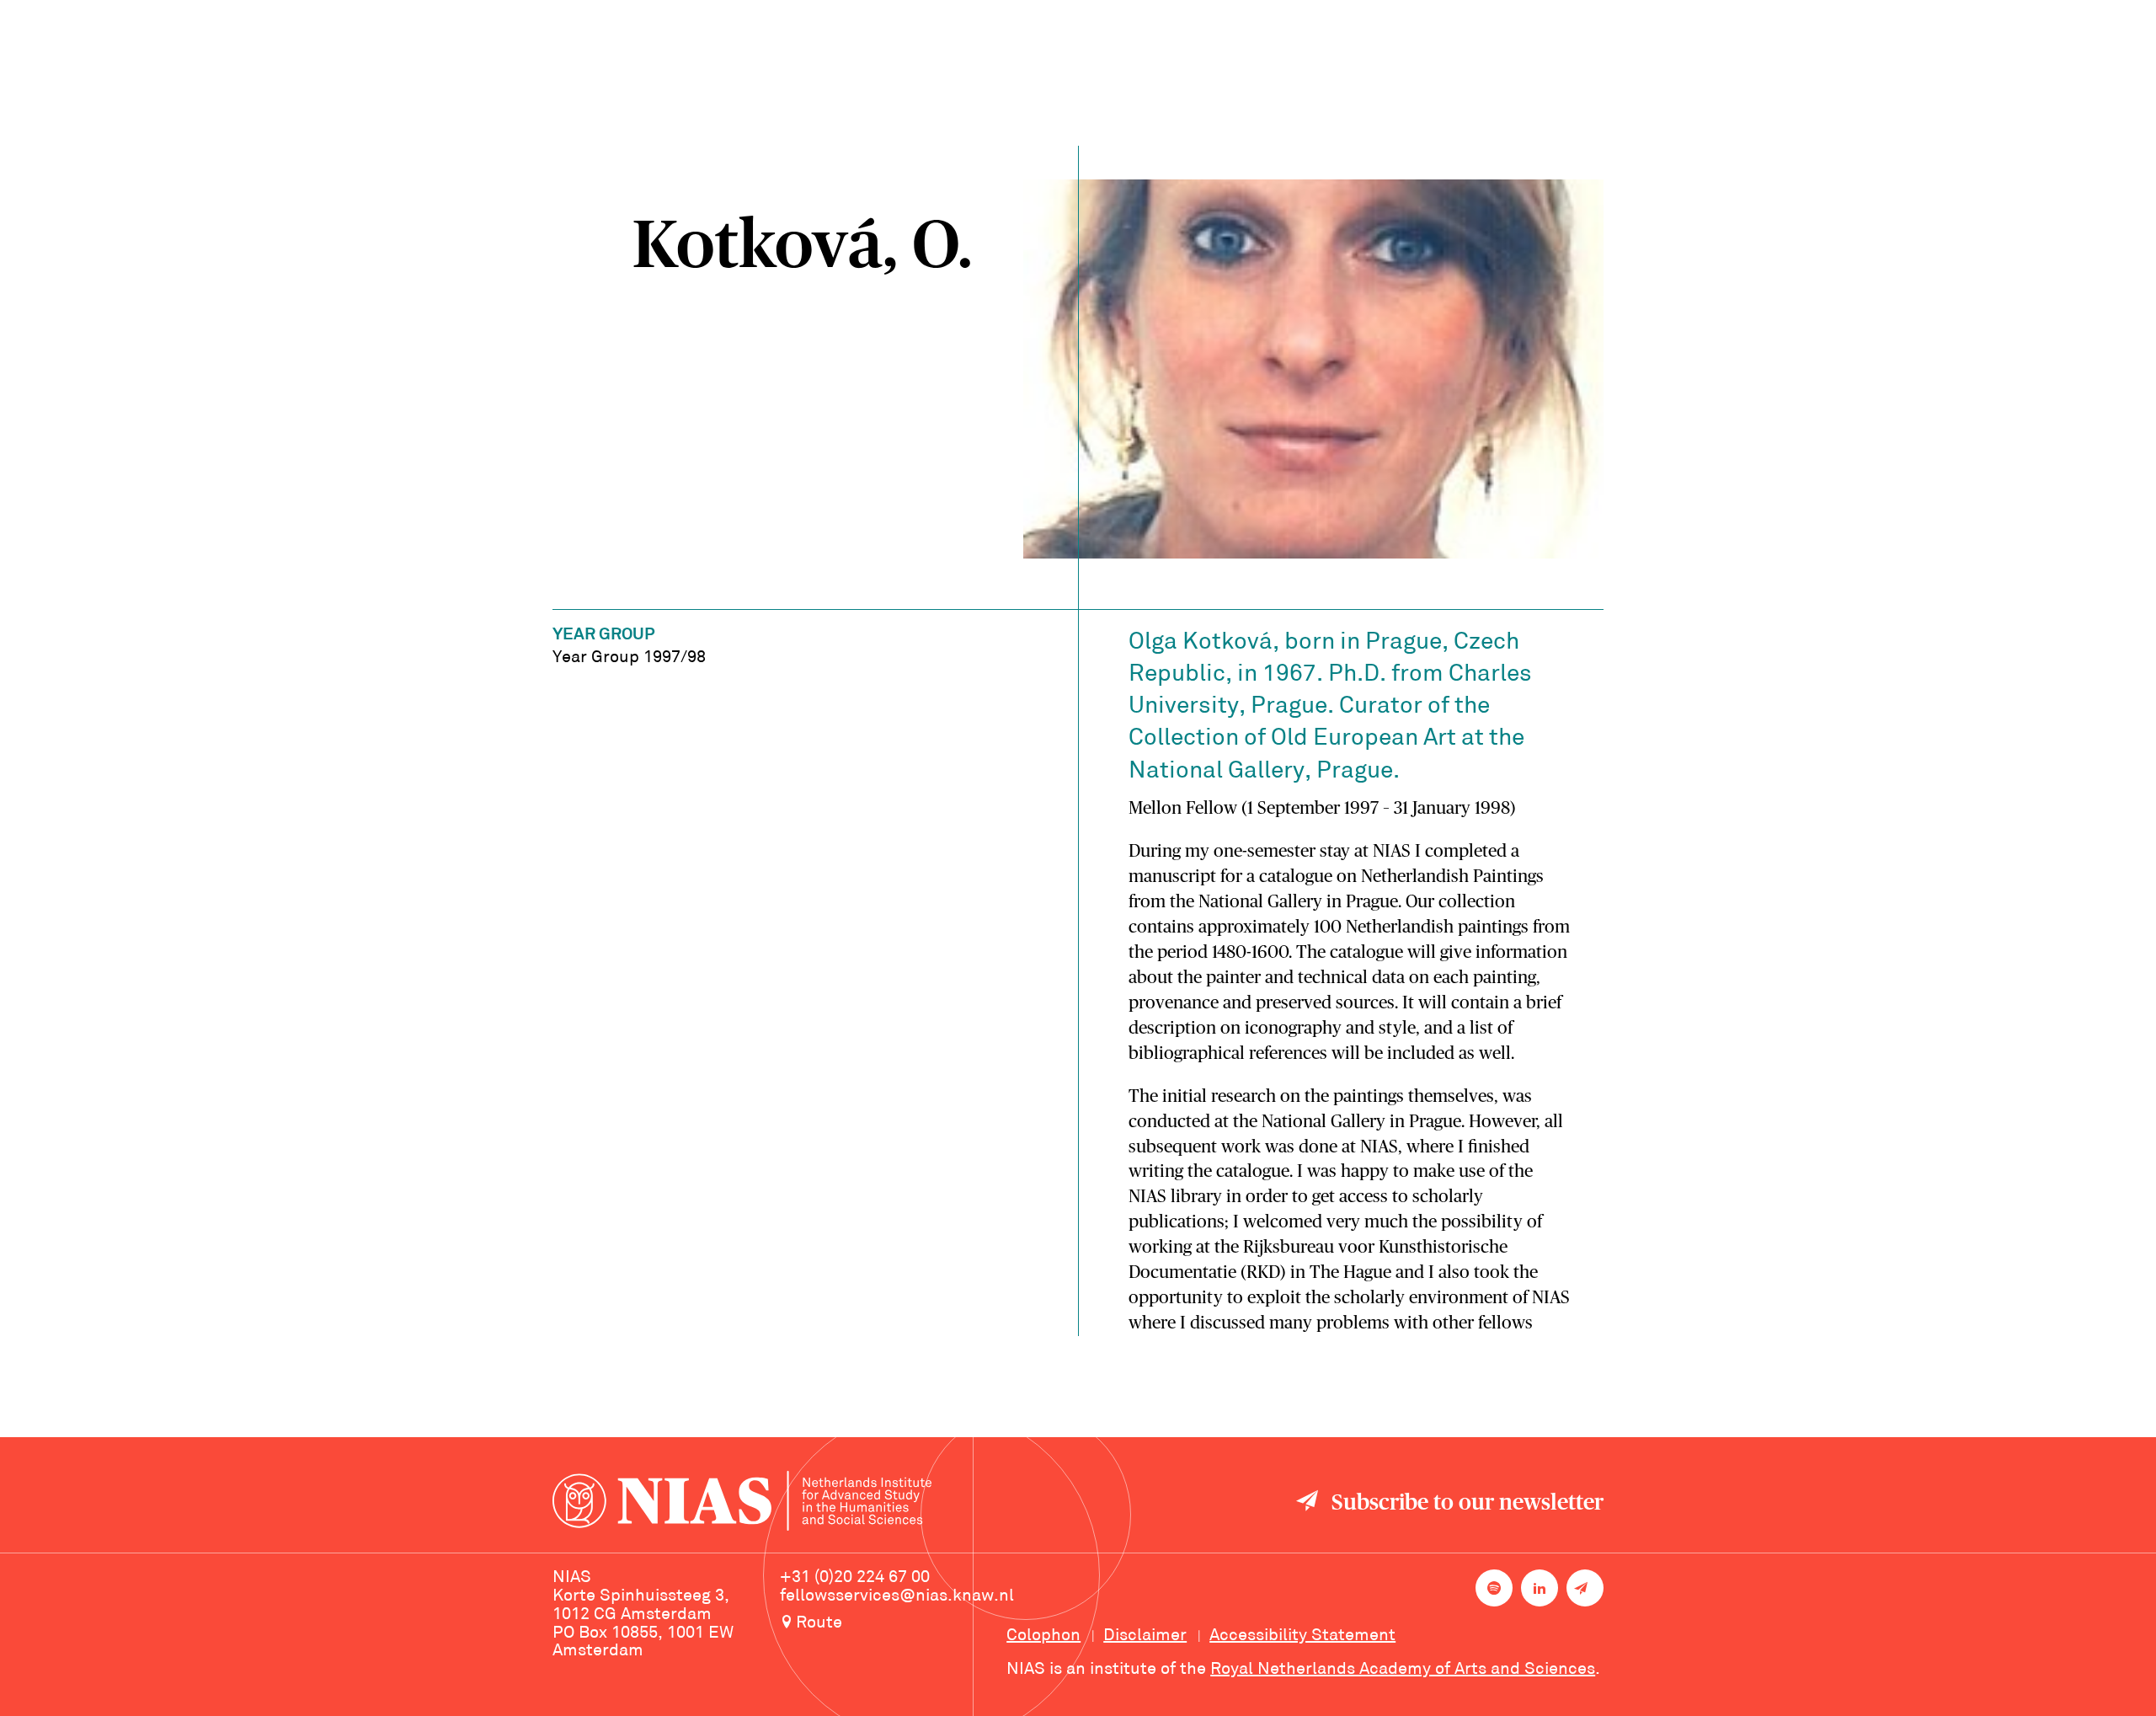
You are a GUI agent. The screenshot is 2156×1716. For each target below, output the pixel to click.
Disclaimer (1145, 1636)
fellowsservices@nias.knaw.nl (897, 1596)
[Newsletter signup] (1585, 1588)
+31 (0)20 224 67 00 (855, 1578)
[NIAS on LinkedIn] (1540, 1588)
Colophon (1043, 1636)
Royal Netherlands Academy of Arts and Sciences (1403, 1670)
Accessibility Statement (1302, 1636)
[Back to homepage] (742, 1503)
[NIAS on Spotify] (1494, 1588)
